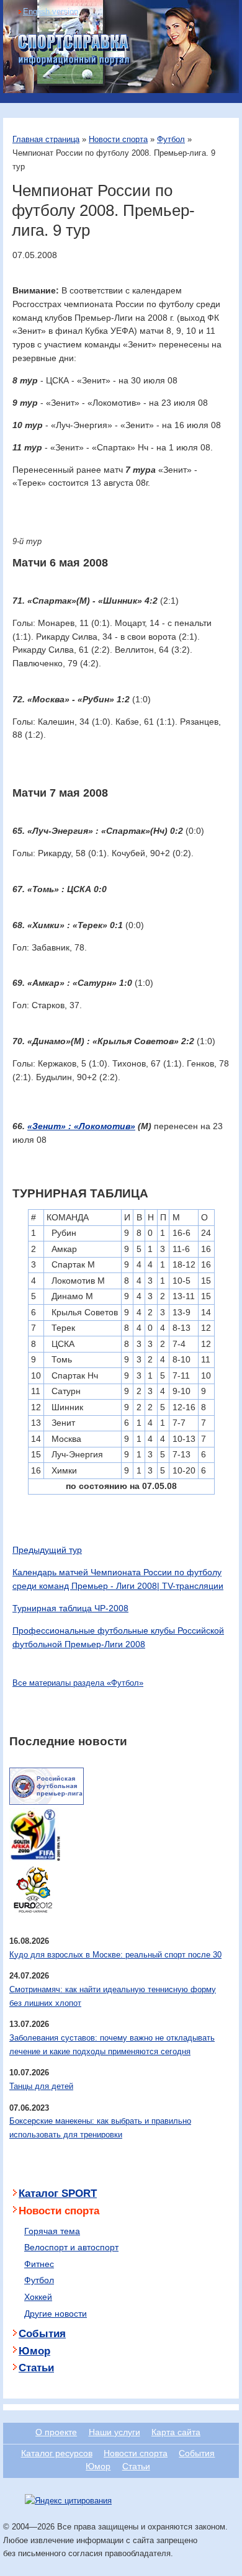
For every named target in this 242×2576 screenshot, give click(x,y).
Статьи (36, 2368)
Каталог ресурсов (57, 2453)
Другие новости (56, 2314)
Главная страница (46, 139)
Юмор (34, 2351)
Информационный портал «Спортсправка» (74, 50)
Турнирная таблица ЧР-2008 (70, 1608)
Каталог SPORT (58, 2194)
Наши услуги (114, 2432)
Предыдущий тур (47, 1550)
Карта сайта (176, 2432)
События (42, 2334)
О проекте (56, 2432)
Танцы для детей (41, 2086)
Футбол (171, 139)
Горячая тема (52, 2231)
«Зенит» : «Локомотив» (81, 1126)
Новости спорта (118, 139)
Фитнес (39, 2264)
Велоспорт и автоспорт (71, 2247)
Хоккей (38, 2297)
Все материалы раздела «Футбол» (78, 1683)
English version (51, 11)
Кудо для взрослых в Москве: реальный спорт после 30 (115, 1955)
